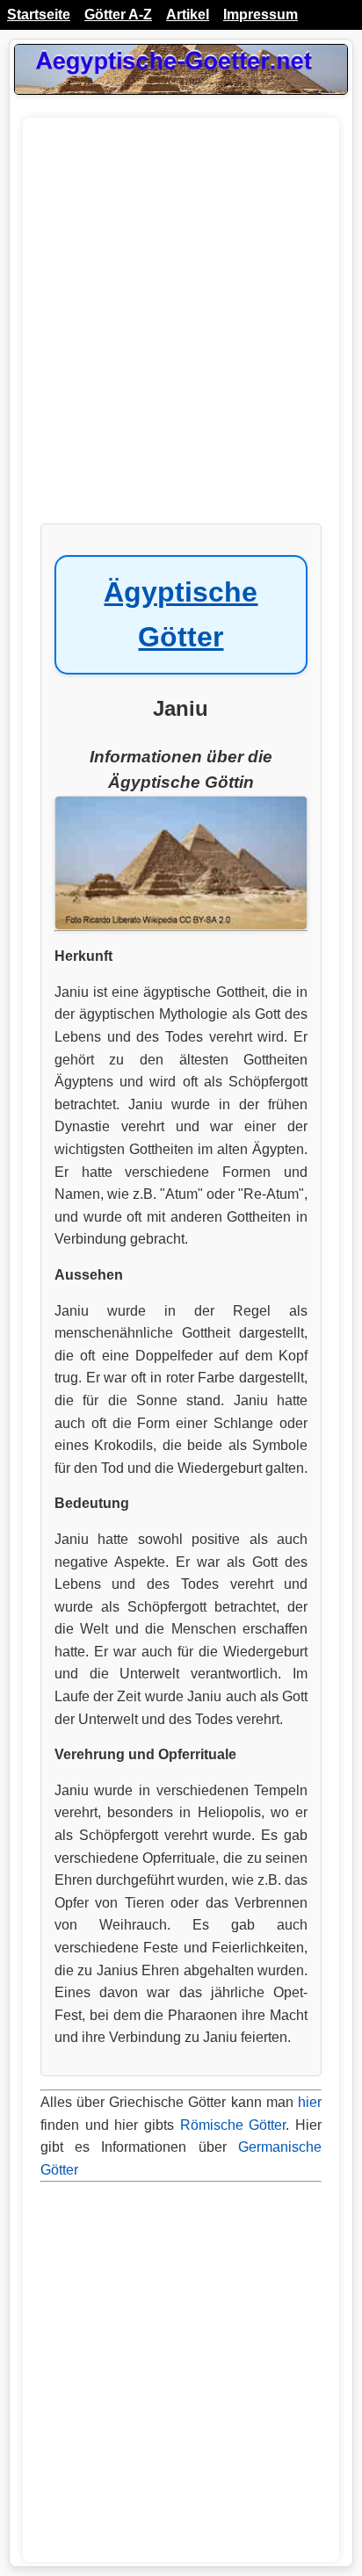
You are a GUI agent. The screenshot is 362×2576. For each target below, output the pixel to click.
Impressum (261, 14)
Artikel (188, 14)
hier (310, 2102)
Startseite (39, 14)
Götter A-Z (118, 14)
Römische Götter (233, 2125)
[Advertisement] (181, 329)
